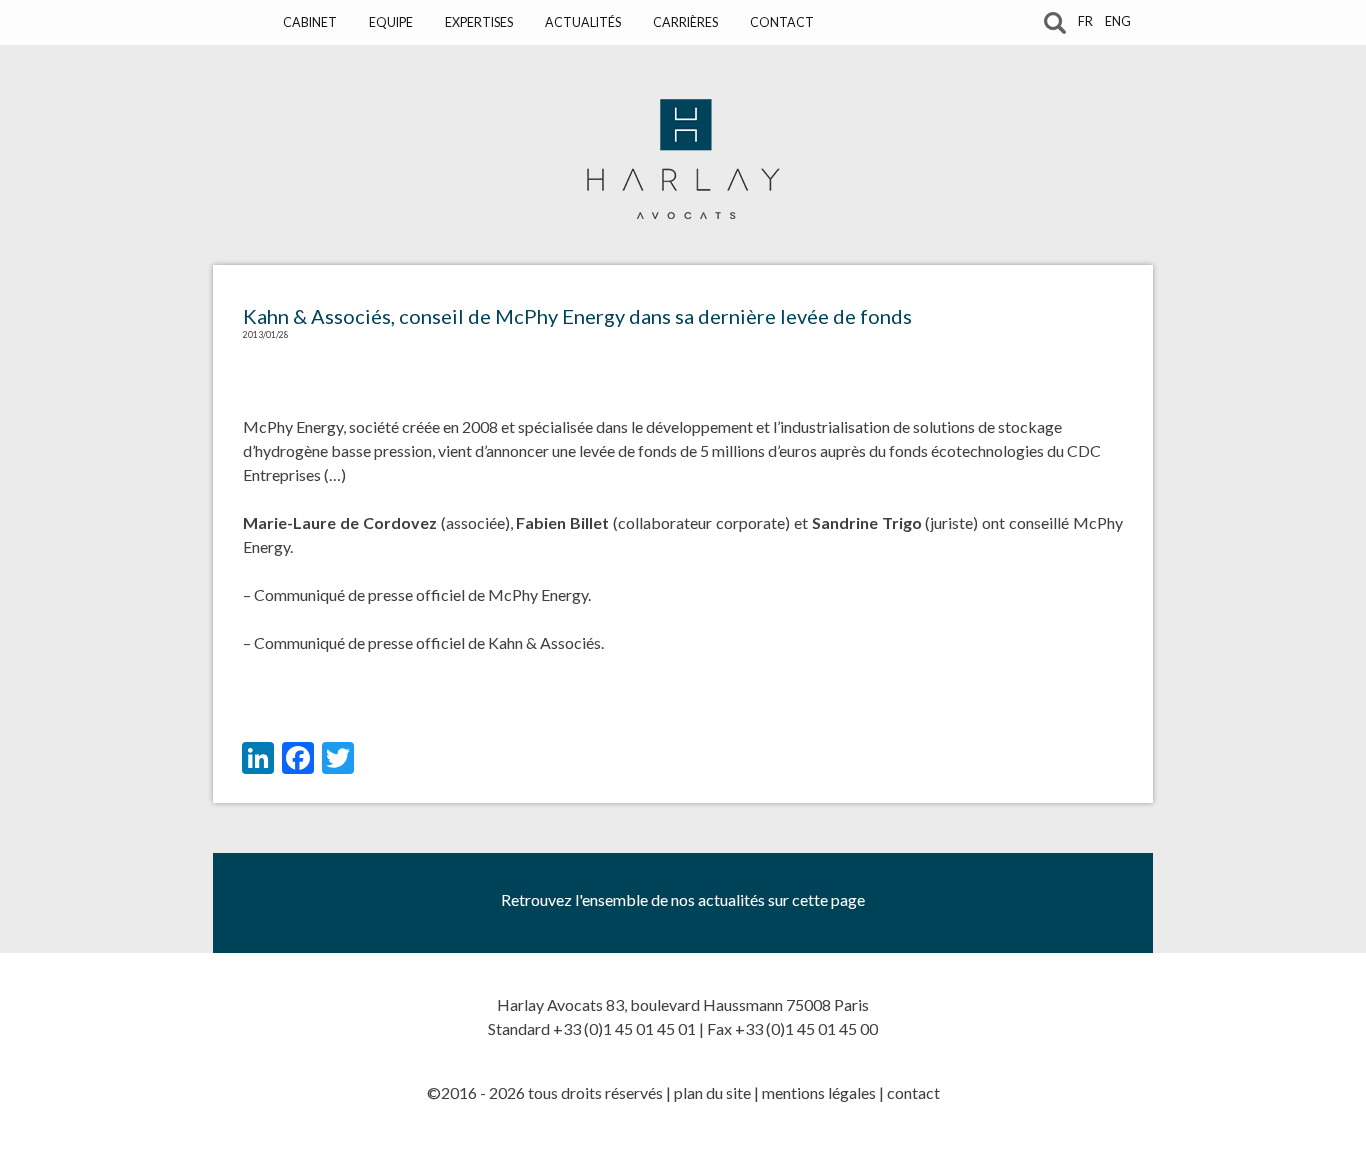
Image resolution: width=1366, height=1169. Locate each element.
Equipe (391, 22)
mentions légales (819, 1092)
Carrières (685, 22)
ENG (1118, 21)
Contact (782, 22)
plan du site (712, 1092)
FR (1085, 21)
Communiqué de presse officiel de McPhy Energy (421, 594)
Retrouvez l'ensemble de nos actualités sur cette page (683, 899)
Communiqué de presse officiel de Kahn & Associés (427, 642)
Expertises (479, 22)
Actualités (583, 22)
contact (913, 1092)
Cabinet (310, 22)
